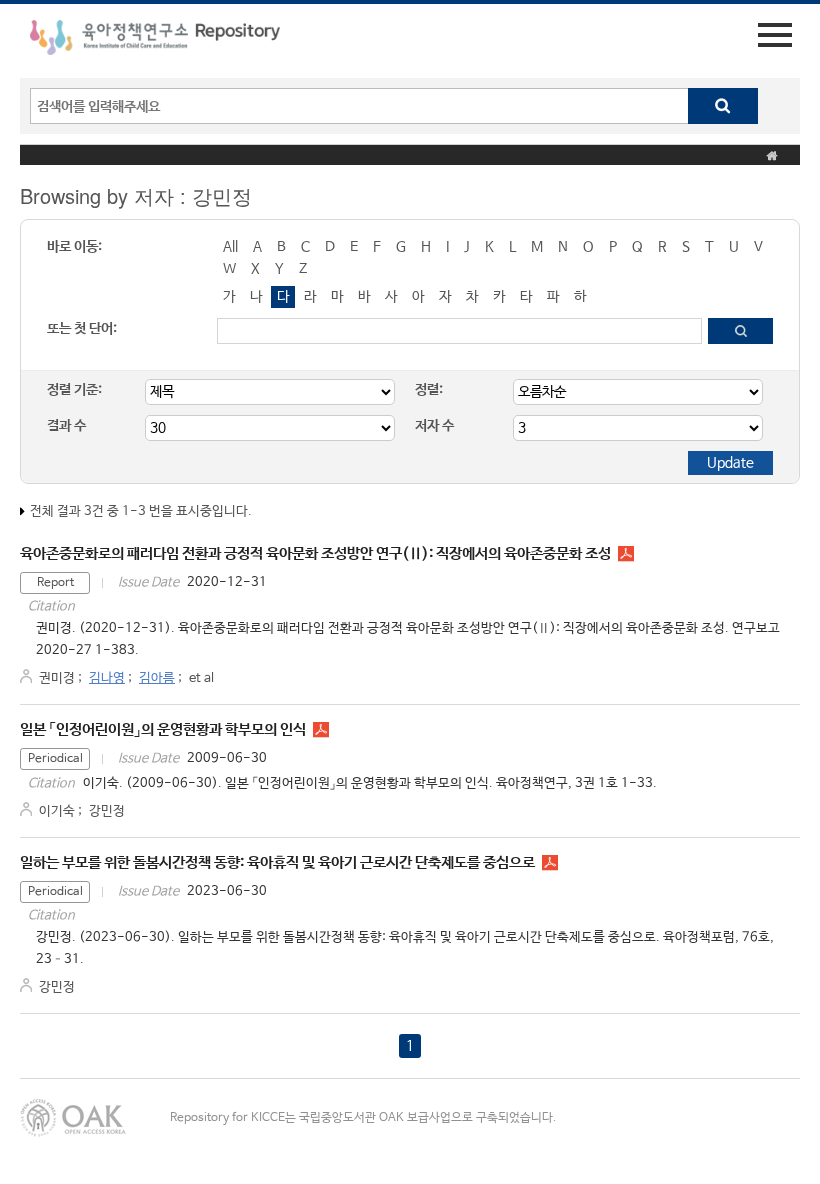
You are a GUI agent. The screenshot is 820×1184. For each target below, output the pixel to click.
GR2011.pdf (626, 554)
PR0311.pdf (321, 730)
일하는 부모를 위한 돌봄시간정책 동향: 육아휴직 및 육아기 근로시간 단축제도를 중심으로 (277, 862)
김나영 (107, 678)
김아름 (157, 678)
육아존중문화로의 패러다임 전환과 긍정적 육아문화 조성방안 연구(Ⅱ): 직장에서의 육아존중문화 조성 (315, 553)
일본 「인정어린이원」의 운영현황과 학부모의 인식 (163, 729)
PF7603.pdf (550, 863)
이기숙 (57, 811)
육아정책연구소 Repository (155, 41)
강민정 (107, 811)
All (230, 247)
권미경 (57, 678)
